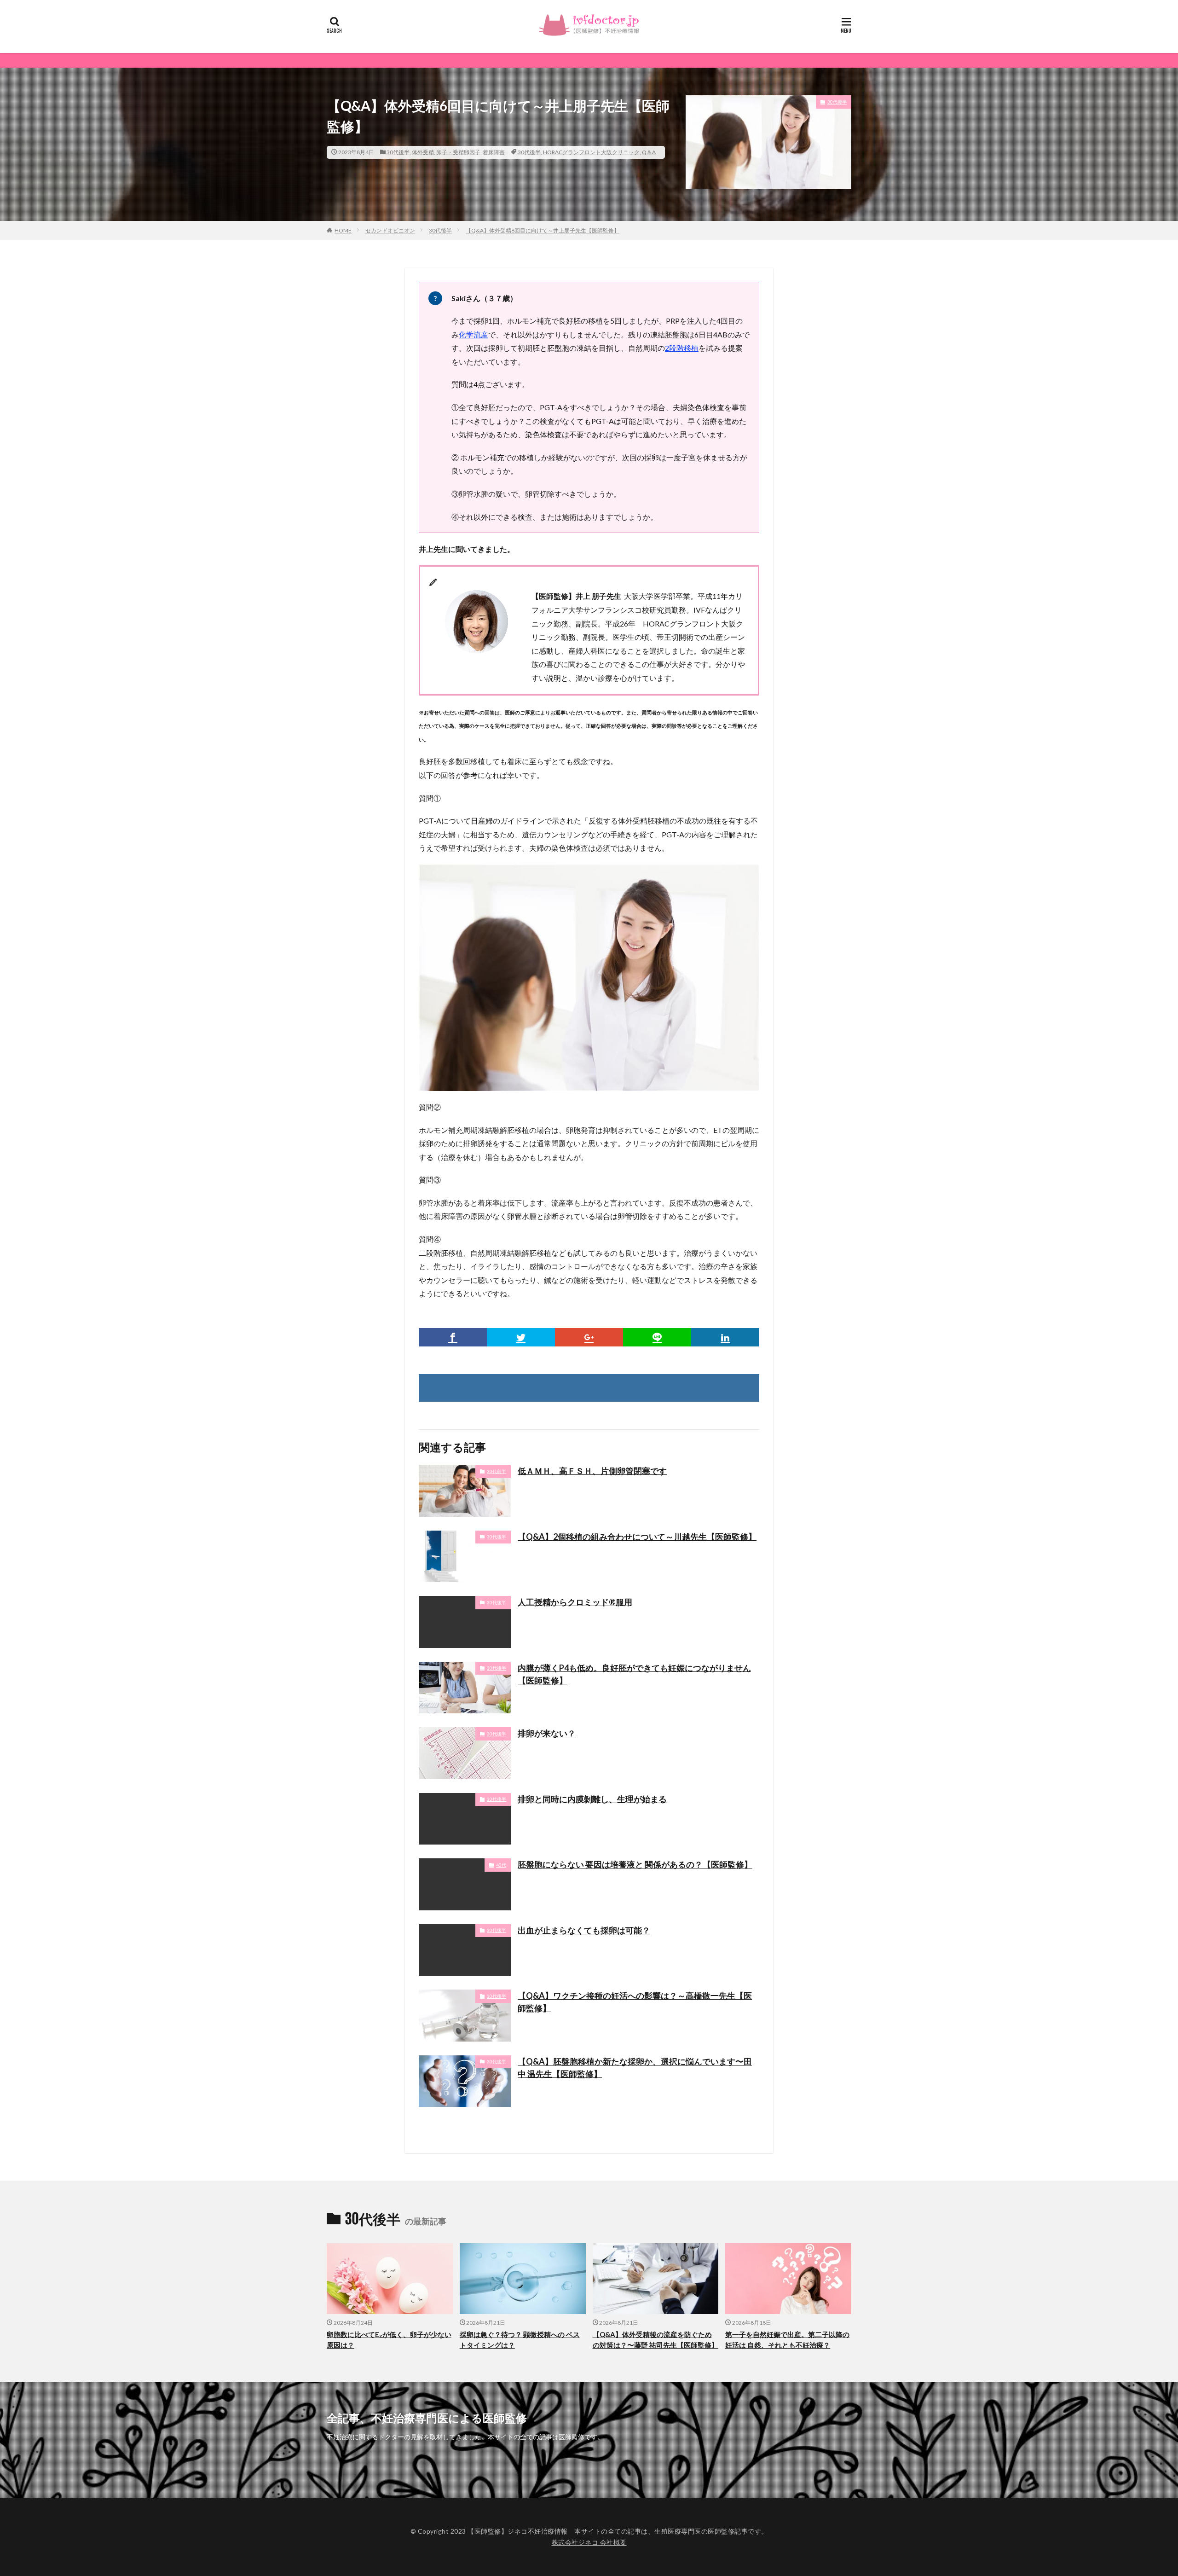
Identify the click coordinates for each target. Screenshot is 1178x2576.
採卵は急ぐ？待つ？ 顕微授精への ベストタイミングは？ (520, 2340)
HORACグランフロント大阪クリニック (591, 152)
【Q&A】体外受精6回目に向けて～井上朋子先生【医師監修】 (543, 230)
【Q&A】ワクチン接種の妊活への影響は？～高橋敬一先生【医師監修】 (635, 2002)
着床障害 (494, 152)
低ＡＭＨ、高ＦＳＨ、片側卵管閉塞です (592, 1471)
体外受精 (423, 152)
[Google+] (589, 1337)
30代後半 (398, 152)
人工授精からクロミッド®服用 (575, 1602)
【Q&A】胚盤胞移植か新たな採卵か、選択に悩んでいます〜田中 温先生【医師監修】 (635, 2068)
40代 (501, 1865)
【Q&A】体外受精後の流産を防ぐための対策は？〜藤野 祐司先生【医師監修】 (655, 2340)
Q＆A (649, 152)
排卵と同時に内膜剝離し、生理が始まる (592, 1799)
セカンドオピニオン (390, 230)
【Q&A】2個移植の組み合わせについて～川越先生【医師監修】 (637, 1537)
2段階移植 (682, 348)
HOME (343, 230)
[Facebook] (453, 1337)
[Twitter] (521, 1337)
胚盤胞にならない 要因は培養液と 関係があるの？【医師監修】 (635, 1864)
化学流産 (474, 334)
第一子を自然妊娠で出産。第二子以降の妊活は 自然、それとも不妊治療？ (787, 2340)
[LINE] (657, 1337)
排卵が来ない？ (547, 1733)
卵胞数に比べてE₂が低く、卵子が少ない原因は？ (389, 2340)
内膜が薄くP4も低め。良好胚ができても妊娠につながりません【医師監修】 (634, 1674)
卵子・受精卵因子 (458, 152)
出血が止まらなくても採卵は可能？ (584, 1930)
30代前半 (497, 1471)
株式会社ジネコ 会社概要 (589, 2542)
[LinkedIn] (725, 1337)
